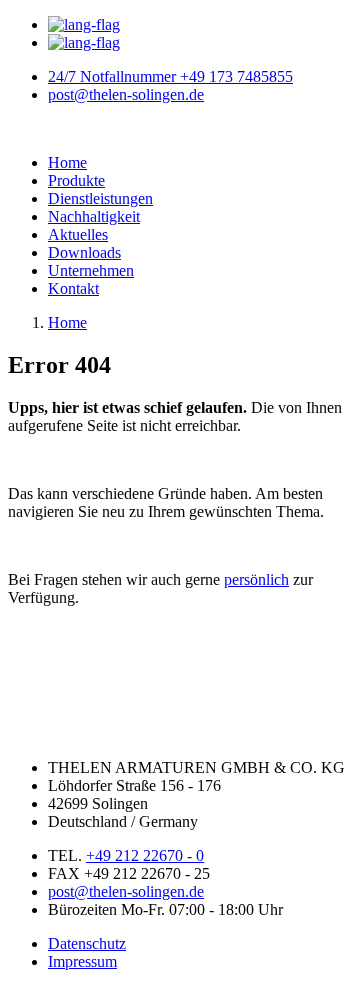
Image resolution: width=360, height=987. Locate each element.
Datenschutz (87, 943)
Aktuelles (78, 234)
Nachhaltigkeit (94, 216)
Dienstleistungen (100, 198)
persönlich (256, 579)
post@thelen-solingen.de (126, 891)
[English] (84, 42)
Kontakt (73, 288)
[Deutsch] (84, 24)
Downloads (84, 252)
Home (67, 162)
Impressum (82, 961)
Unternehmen (91, 270)
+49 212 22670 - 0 (145, 855)
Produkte (76, 180)
